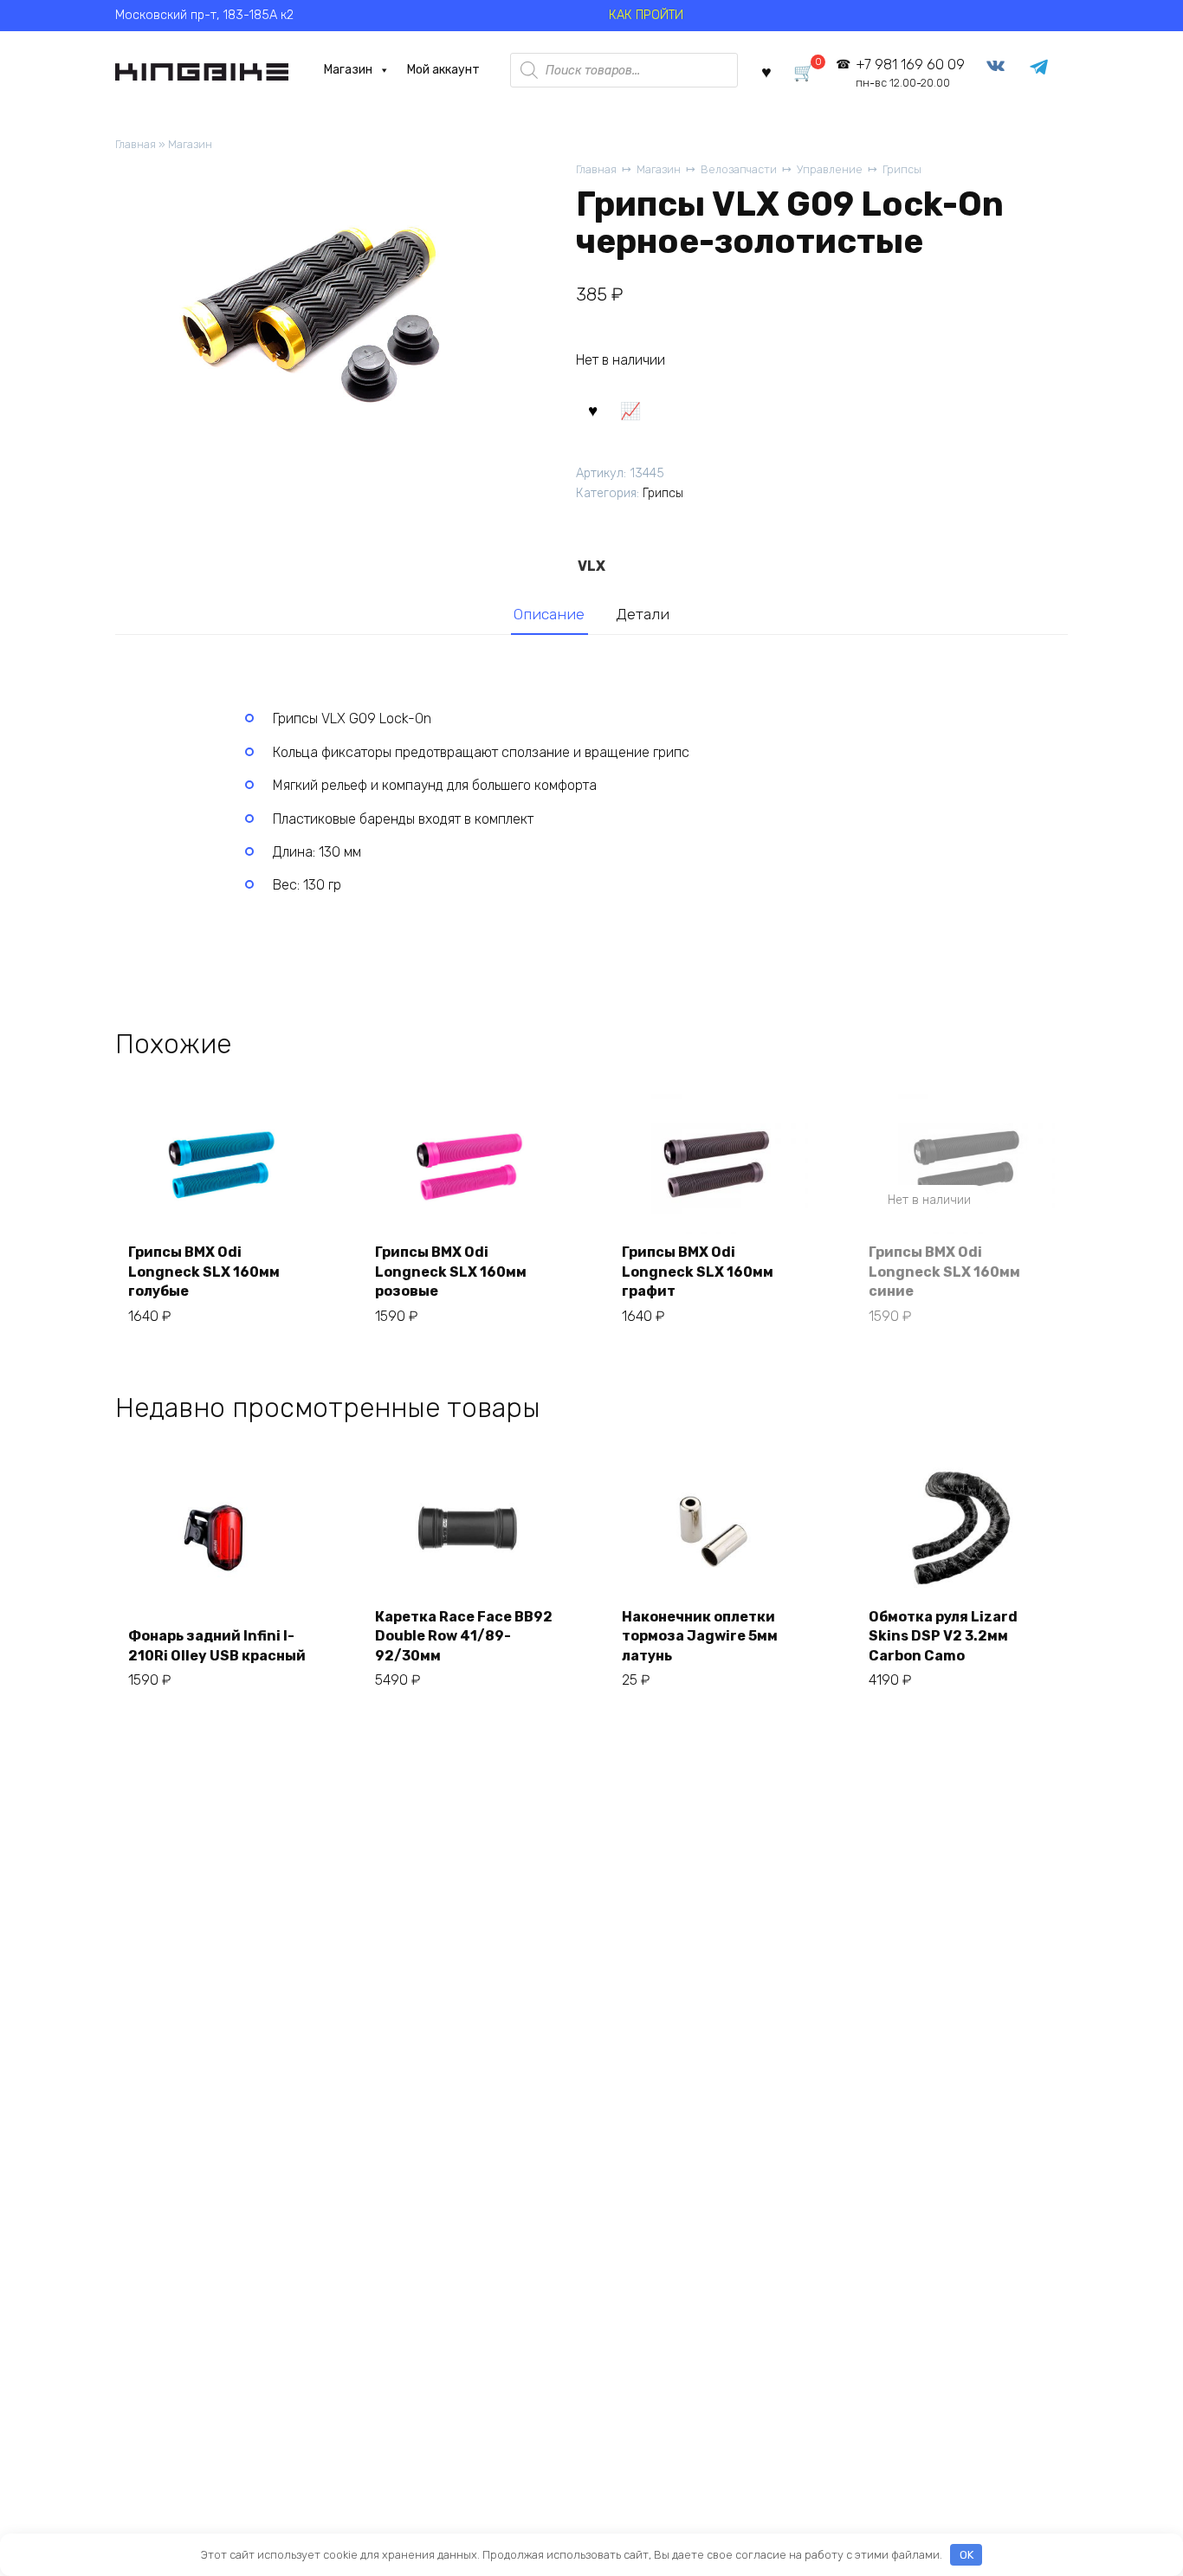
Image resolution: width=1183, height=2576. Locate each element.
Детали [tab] (643, 614)
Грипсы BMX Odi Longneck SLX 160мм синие (944, 1272)
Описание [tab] (549, 614)
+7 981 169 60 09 (910, 73)
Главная (136, 144)
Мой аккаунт (443, 70)
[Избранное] (766, 71)
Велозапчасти (739, 169)
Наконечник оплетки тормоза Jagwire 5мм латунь (700, 1636)
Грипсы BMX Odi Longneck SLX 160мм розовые (451, 1272)
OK (966, 2555)
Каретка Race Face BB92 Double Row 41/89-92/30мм (464, 1636)
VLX (591, 566)
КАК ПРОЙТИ (646, 15)
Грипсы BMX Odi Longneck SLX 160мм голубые (204, 1272)
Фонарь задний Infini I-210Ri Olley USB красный (217, 1645)
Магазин (348, 70)
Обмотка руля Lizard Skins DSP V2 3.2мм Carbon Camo (943, 1636)
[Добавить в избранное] (592, 410)
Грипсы (902, 169)
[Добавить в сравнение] (630, 410)
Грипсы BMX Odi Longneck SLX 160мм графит (698, 1272)
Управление (830, 169)
